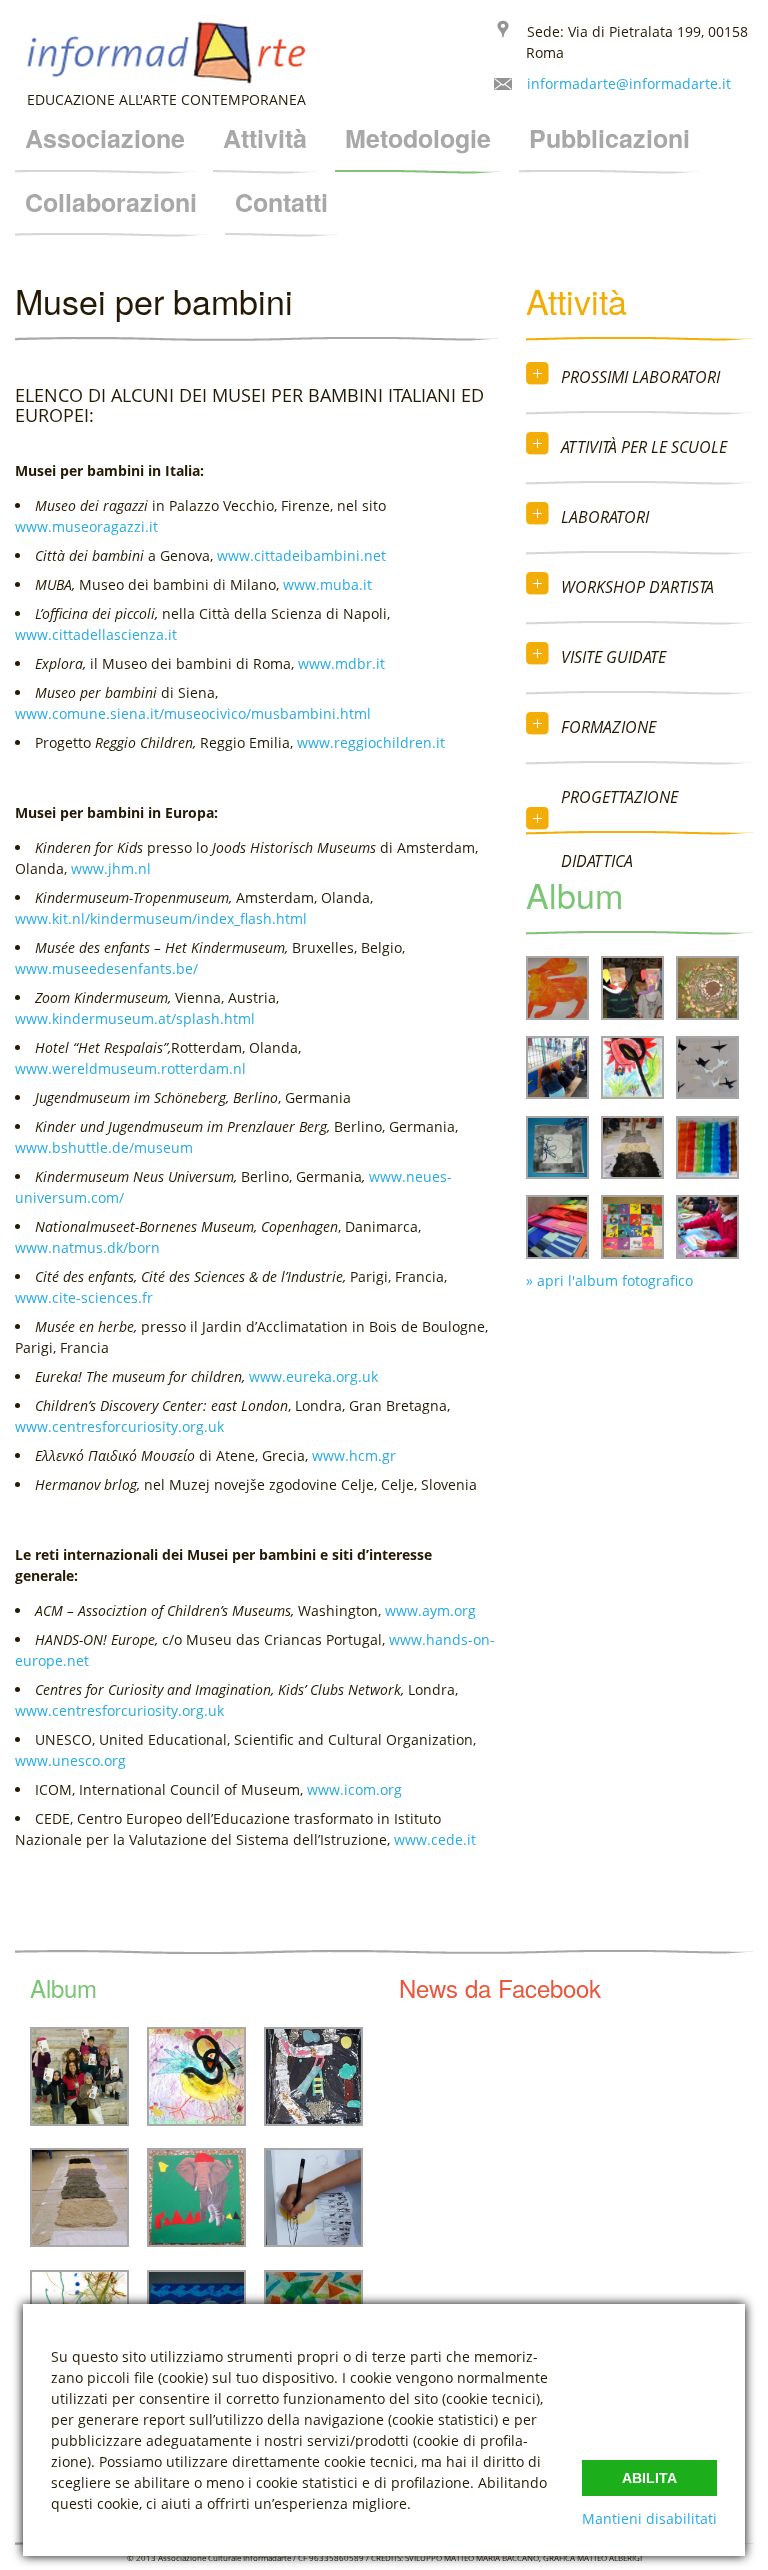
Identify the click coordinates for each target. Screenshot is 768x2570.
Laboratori (605, 517)
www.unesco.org (70, 1760)
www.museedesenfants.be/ (106, 968)
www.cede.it (435, 1839)
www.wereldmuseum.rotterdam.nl (130, 1068)
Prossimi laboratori (640, 377)
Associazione (105, 138)
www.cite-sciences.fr (84, 1297)
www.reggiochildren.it (371, 742)
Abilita (649, 2478)
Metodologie (418, 138)
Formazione (608, 727)
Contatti (281, 202)
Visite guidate (613, 657)
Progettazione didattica (619, 829)
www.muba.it (327, 584)
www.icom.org (354, 1789)
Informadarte (165, 52)
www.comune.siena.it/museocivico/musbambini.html (193, 713)
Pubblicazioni (609, 138)
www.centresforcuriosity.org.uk (119, 1426)
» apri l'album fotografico (609, 1280)
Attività (265, 138)
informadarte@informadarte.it (629, 83)
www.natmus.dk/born (87, 1247)
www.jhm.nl (111, 868)
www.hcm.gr (354, 1455)
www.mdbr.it (341, 663)
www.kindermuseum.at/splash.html (135, 1018)
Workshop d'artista (637, 587)
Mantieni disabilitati (649, 2518)
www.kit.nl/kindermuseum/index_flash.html (161, 918)
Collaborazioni (111, 202)
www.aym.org (430, 1610)
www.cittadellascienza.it (96, 634)
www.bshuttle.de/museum (104, 1147)
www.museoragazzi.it (86, 526)
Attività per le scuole (644, 447)
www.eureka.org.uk (313, 1376)
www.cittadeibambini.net (301, 555)
